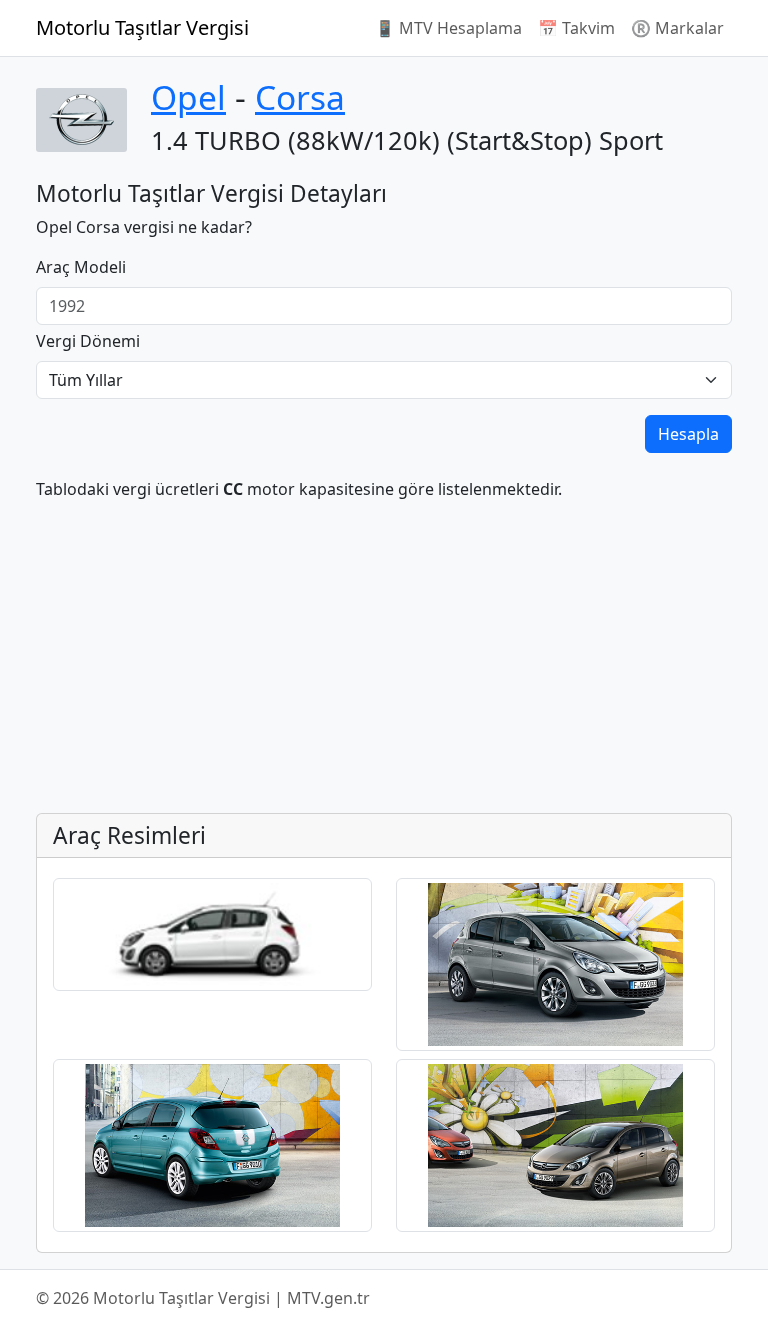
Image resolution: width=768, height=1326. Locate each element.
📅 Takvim (576, 28)
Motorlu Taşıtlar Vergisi (142, 27)
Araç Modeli (81, 267)
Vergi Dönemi (88, 341)
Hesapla (688, 434)
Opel (188, 97)
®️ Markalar (677, 28)
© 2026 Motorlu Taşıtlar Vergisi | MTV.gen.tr (203, 1298)
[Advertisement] (384, 657)
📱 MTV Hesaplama (448, 28)
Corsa (300, 97)
